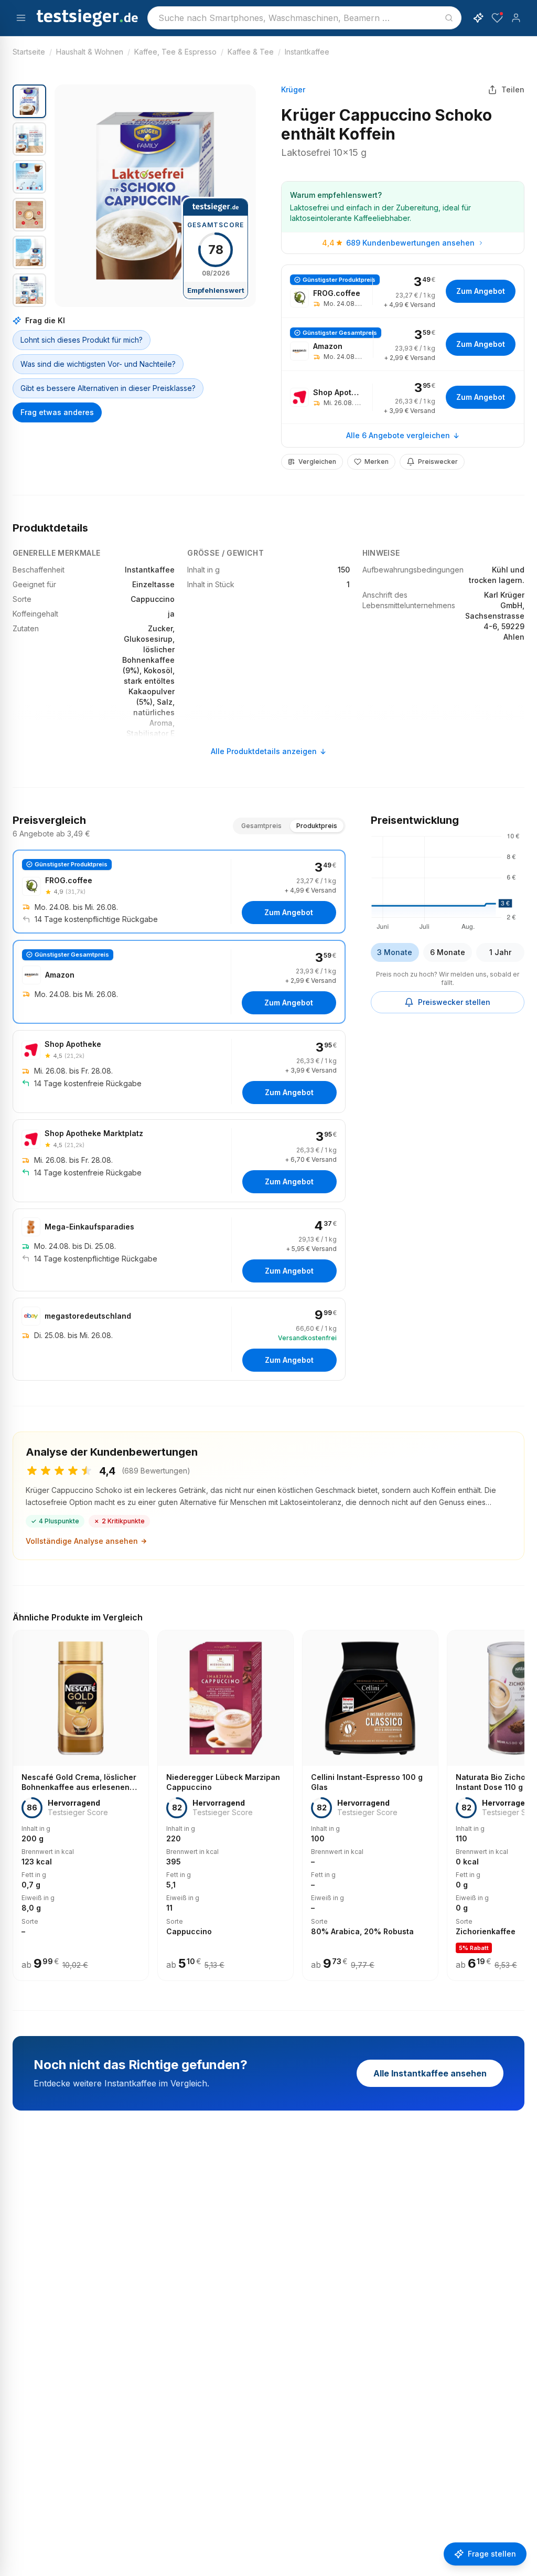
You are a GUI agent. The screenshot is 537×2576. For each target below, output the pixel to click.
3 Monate (395, 952)
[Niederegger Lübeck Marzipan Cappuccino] (225, 1806)
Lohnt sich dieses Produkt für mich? (82, 340)
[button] (155, 196)
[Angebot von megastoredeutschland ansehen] (179, 1339)
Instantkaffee (307, 52)
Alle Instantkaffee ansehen (430, 2073)
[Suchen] (449, 18)
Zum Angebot (481, 291)
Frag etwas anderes (57, 412)
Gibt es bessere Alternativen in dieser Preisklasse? (108, 388)
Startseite (29, 52)
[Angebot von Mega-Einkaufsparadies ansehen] (179, 1250)
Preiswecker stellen (454, 1002)
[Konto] (516, 18)
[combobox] (304, 18)
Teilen (513, 89)
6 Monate (448, 952)
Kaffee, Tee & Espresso (175, 52)
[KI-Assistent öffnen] (478, 18)
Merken (377, 462)
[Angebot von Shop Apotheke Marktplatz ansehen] (179, 1161)
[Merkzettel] (497, 18)
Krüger (293, 89)
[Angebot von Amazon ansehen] (403, 344)
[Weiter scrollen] (521, 1798)
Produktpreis (317, 826)
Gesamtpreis (261, 826)
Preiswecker (438, 462)
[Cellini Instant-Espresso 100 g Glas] (370, 1806)
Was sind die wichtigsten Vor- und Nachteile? (98, 364)
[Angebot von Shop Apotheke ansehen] (403, 397)
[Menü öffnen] (21, 18)
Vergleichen (317, 462)
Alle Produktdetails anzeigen (264, 751)
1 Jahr (500, 952)
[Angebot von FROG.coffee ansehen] (403, 291)
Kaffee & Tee (251, 52)
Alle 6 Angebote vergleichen (398, 435)
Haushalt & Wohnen (90, 52)
